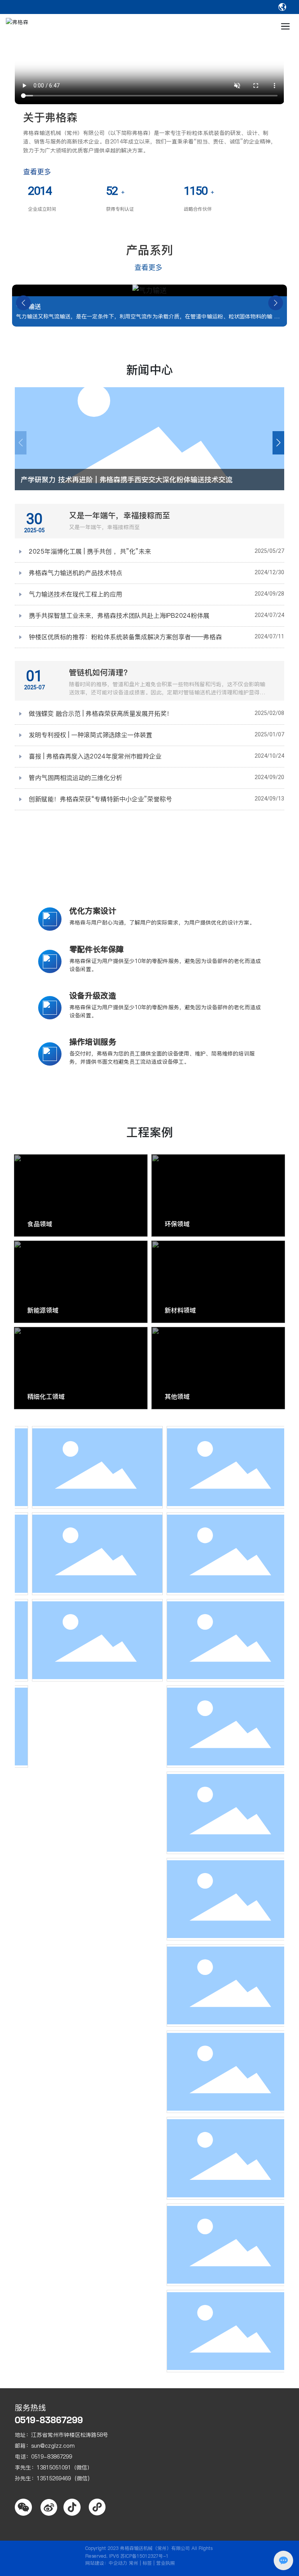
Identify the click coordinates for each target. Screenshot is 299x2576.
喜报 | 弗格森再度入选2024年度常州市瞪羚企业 (95, 756)
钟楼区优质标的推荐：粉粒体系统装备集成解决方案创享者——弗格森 (125, 637)
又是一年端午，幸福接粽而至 (120, 516)
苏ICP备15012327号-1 (144, 2556)
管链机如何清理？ (100, 673)
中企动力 (118, 2563)
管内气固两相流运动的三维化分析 (76, 778)
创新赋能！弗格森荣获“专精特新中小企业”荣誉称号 (100, 799)
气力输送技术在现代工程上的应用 (76, 594)
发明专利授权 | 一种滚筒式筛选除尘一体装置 (91, 735)
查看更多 (38, 172)
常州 (134, 2563)
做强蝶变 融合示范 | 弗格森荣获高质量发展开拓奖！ (101, 713)
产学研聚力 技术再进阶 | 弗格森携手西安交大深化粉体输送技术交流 (127, 480)
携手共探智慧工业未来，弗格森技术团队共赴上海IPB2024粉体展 (119, 615)
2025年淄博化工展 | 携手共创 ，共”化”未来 (90, 551)
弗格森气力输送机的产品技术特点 (76, 573)
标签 (147, 2563)
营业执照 (165, 2563)
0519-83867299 (49, 2420)
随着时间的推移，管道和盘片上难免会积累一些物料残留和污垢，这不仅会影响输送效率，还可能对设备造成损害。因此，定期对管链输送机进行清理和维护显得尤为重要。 (167, 692)
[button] (23, 303)
